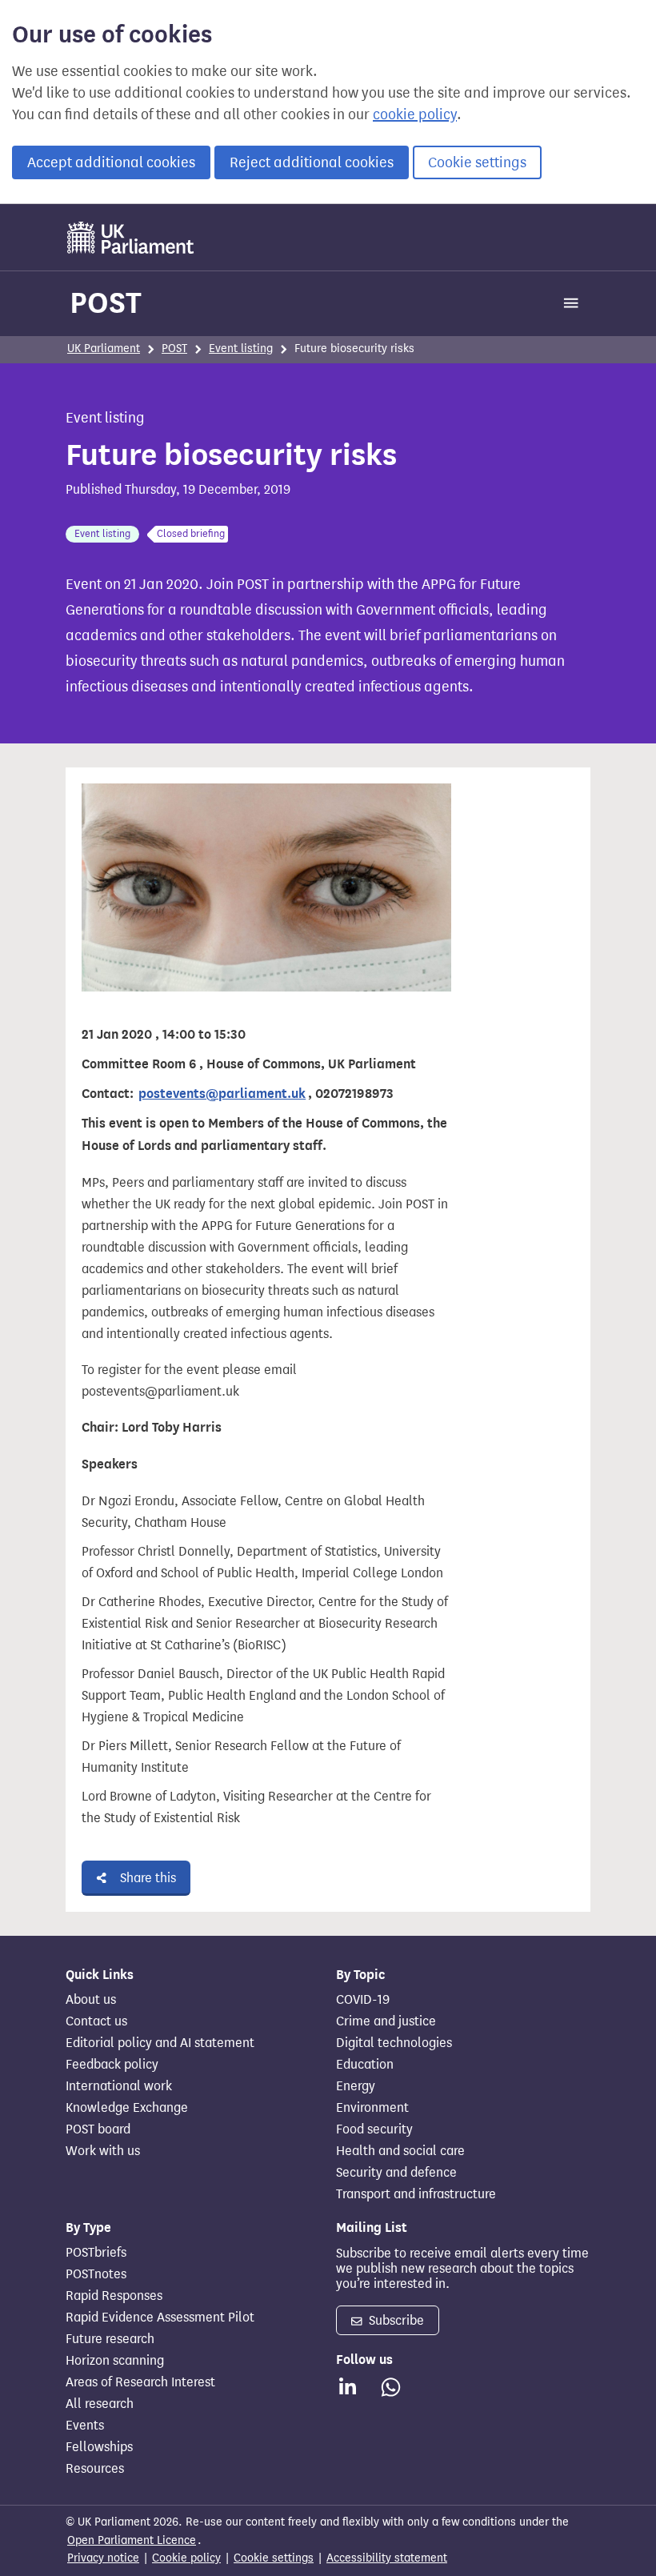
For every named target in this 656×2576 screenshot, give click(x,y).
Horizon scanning (115, 2361)
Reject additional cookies (312, 162)
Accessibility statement (387, 2558)
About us (91, 2000)
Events (85, 2426)
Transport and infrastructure (416, 2194)
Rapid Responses (114, 2296)
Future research (110, 2339)
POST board (98, 2129)
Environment (372, 2108)
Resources (95, 2469)
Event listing (241, 349)
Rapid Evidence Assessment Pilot (160, 2318)
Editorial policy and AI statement (160, 2043)
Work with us (103, 2151)
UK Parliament (104, 349)
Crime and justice (386, 2021)
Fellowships (99, 2447)
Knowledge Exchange (127, 2108)
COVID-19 (363, 2000)
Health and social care (400, 2151)
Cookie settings (477, 162)
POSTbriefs (96, 2253)
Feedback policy (112, 2065)
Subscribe (395, 2320)
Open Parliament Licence (132, 2540)
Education (365, 2065)
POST (106, 302)
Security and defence (396, 2173)
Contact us (96, 2021)
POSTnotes (96, 2274)
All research (100, 2404)
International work (119, 2086)
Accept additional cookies (111, 162)
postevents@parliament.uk (222, 1094)
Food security (374, 2129)
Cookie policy (186, 2558)
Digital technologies (394, 2043)
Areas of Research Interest (140, 2382)
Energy (356, 2086)
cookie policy (415, 114)
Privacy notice (103, 2558)
